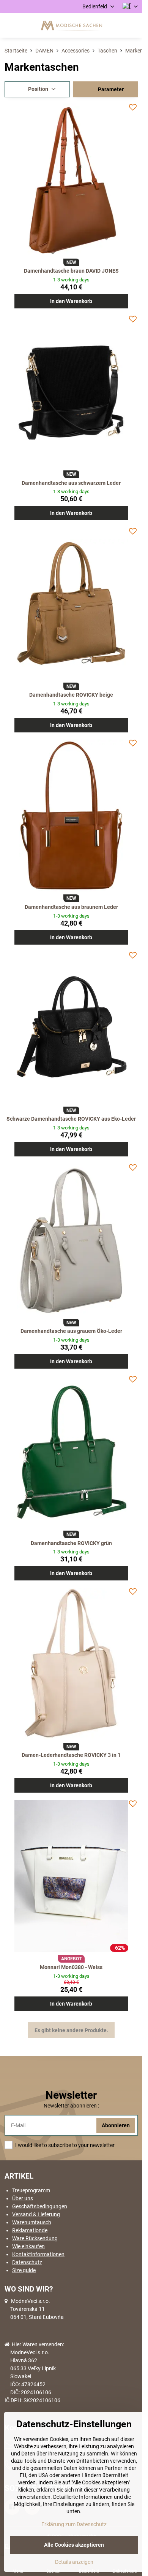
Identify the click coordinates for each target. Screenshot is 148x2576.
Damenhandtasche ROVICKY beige (71, 695)
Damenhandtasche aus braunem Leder (71, 907)
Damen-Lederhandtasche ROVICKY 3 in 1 (71, 1755)
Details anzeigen (74, 2562)
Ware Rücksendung (35, 2238)
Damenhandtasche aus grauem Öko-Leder (71, 1331)
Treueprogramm (31, 2190)
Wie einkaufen (28, 2246)
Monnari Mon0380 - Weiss (71, 1967)
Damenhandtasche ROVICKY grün (71, 1543)
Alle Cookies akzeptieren (74, 2545)
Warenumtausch (32, 2222)
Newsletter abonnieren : (71, 2106)
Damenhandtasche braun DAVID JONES (71, 271)
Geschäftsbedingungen (40, 2206)
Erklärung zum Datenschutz (74, 2524)
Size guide (24, 2270)
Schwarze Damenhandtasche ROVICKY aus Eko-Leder (71, 1119)
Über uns (23, 2198)
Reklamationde (30, 2230)
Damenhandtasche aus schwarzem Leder (71, 483)
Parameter (110, 89)
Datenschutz (27, 2262)
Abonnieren (116, 2125)
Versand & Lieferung (36, 2214)
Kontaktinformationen (38, 2254)
